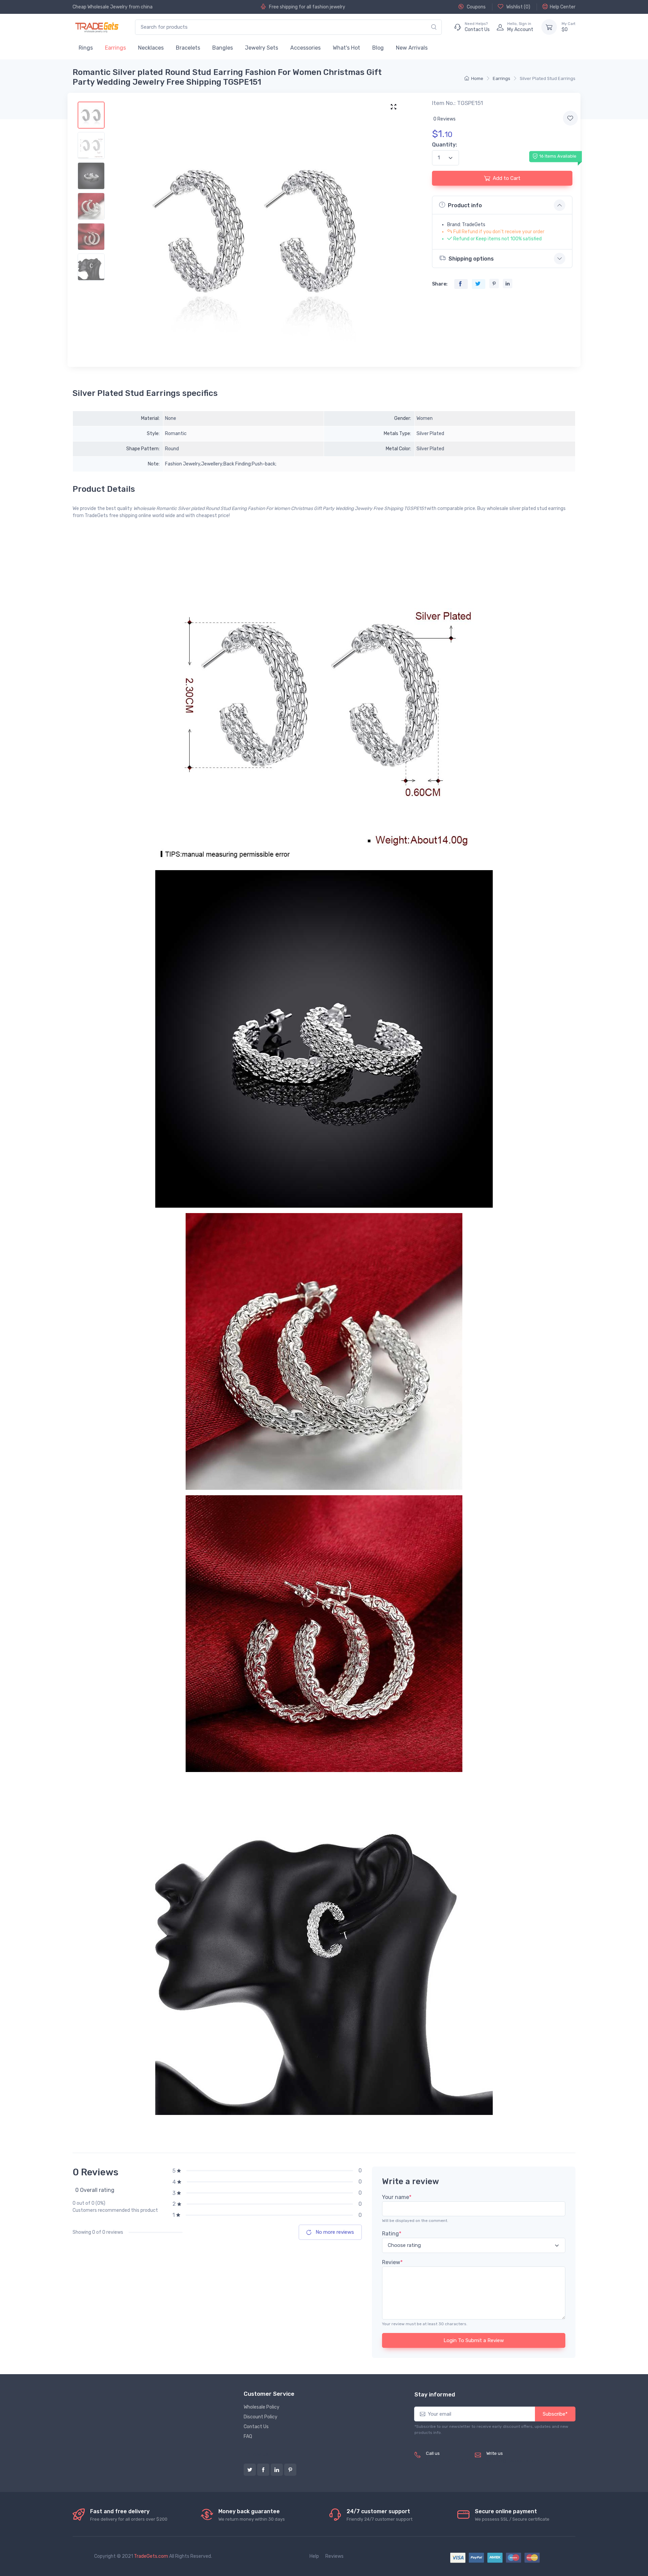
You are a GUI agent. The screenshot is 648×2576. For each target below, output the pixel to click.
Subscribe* (555, 2414)
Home (477, 78)
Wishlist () (518, 7)
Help (314, 2556)
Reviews (334, 2556)
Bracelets (188, 48)
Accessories (305, 48)
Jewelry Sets (262, 48)
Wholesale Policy (262, 2407)
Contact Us (256, 2427)
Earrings (115, 48)
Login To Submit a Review (474, 2340)
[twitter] (250, 2470)
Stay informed (435, 2394)
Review (392, 2262)
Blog (378, 48)
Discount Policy (261, 2417)
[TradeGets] (97, 27)
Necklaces (151, 48)
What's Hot (346, 48)
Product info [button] (465, 205)
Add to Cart (507, 178)
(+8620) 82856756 (448, 2461)
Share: (440, 284)
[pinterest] (290, 2470)
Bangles (223, 48)
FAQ (248, 2436)
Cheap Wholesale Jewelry (100, 7)
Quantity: (444, 145)
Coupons (476, 7)
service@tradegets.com (513, 2461)
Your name (397, 2197)
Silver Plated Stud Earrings (548, 78)
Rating (392, 2234)
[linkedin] (277, 2470)
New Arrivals (412, 48)
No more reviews (334, 2232)
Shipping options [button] (471, 259)
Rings (86, 48)
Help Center (563, 7)
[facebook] (263, 2470)
